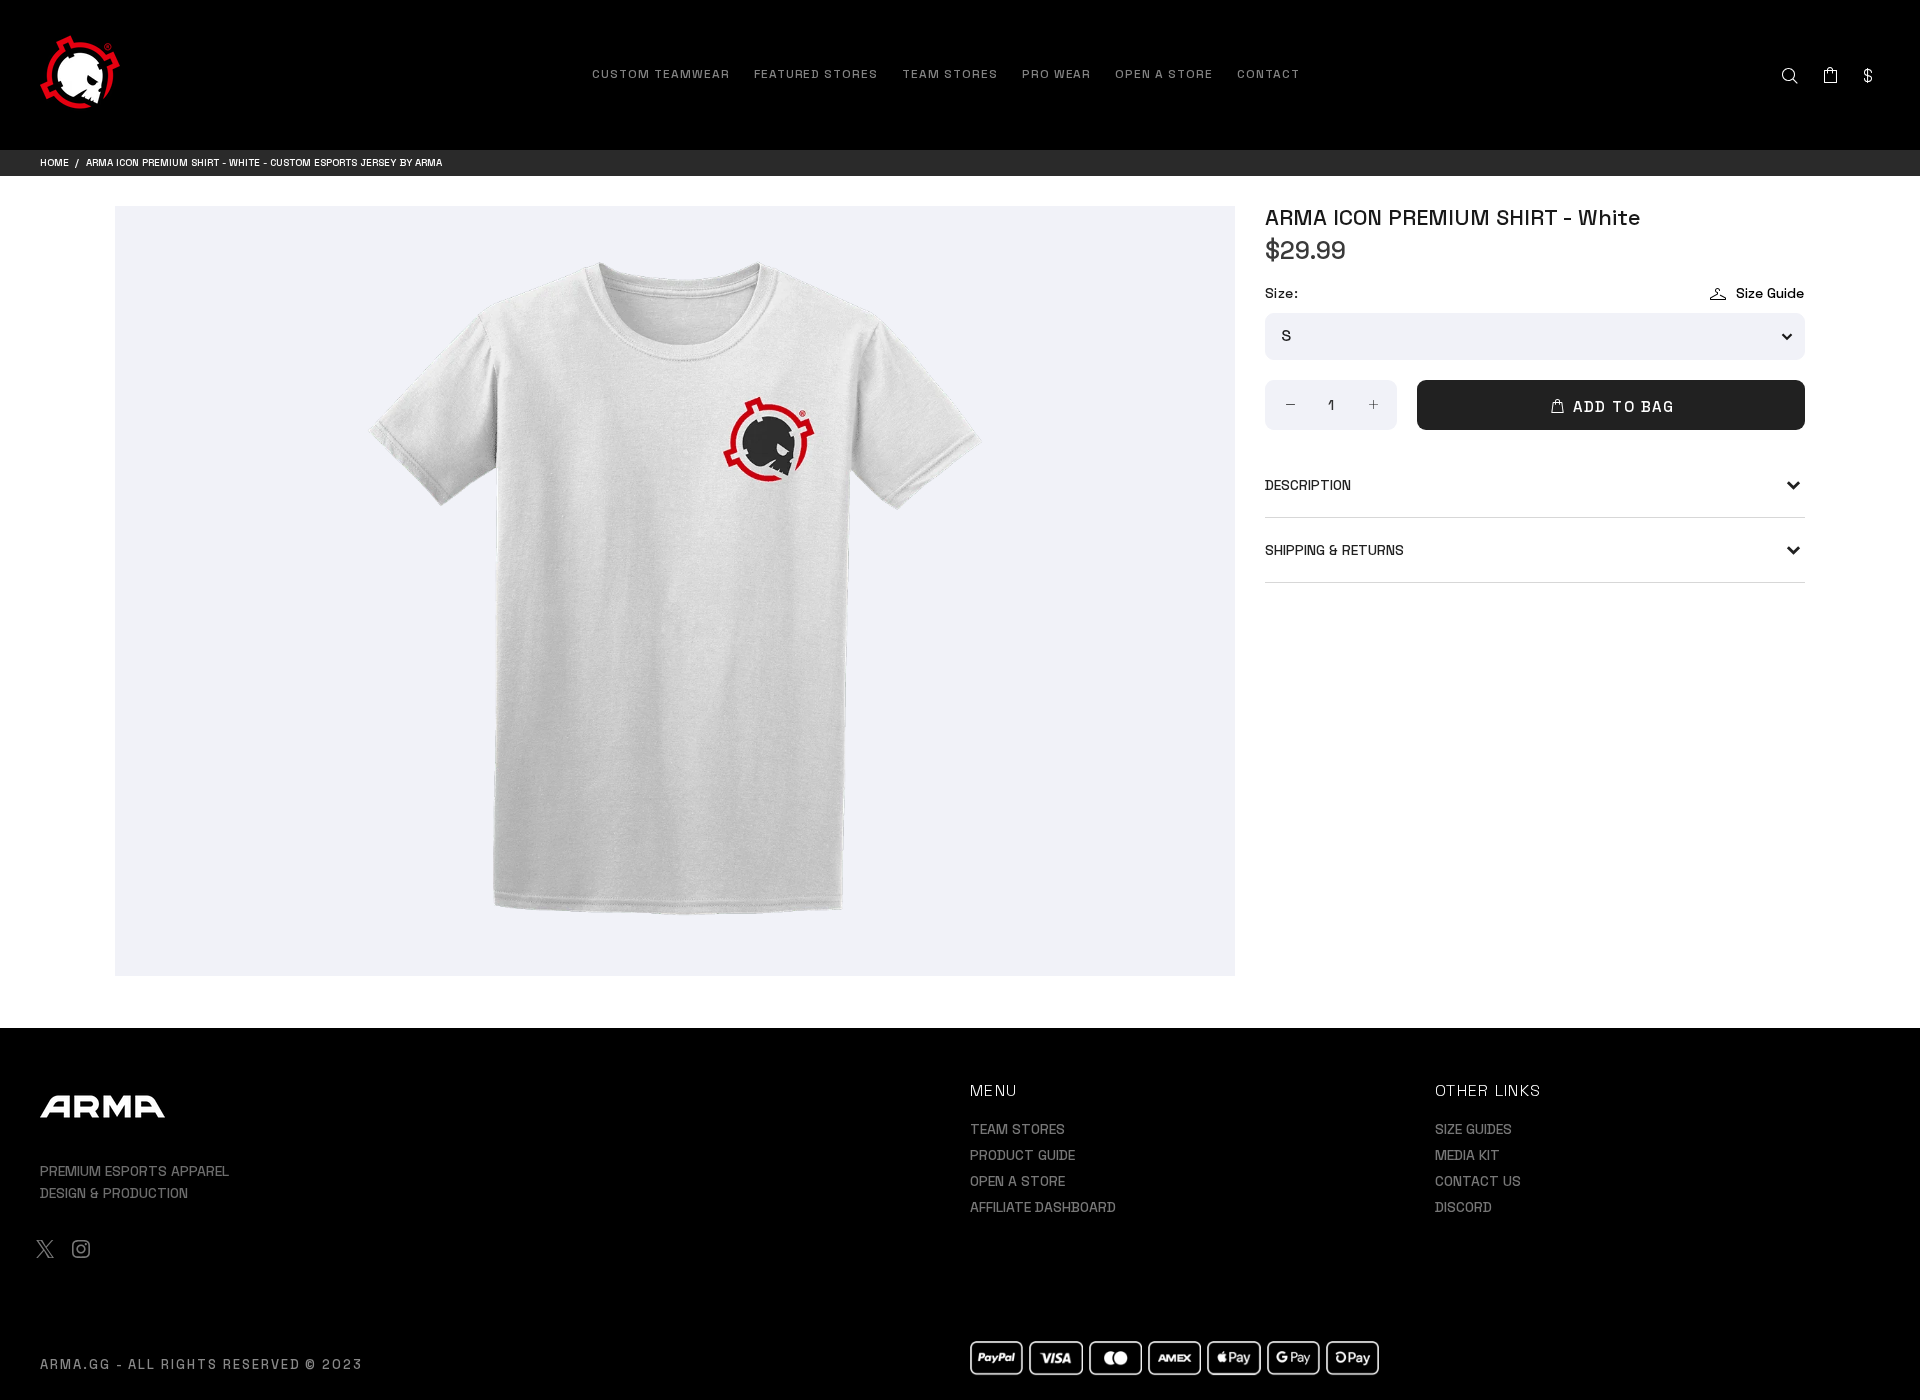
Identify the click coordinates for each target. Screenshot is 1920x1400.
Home (54, 162)
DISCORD (1463, 1207)
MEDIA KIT (1467, 1155)
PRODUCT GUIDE (1022, 1155)
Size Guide (1770, 293)
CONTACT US (1478, 1181)
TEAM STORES (1017, 1129)
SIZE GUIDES (1473, 1129)
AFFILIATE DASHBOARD (1043, 1207)
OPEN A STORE (1017, 1181)
